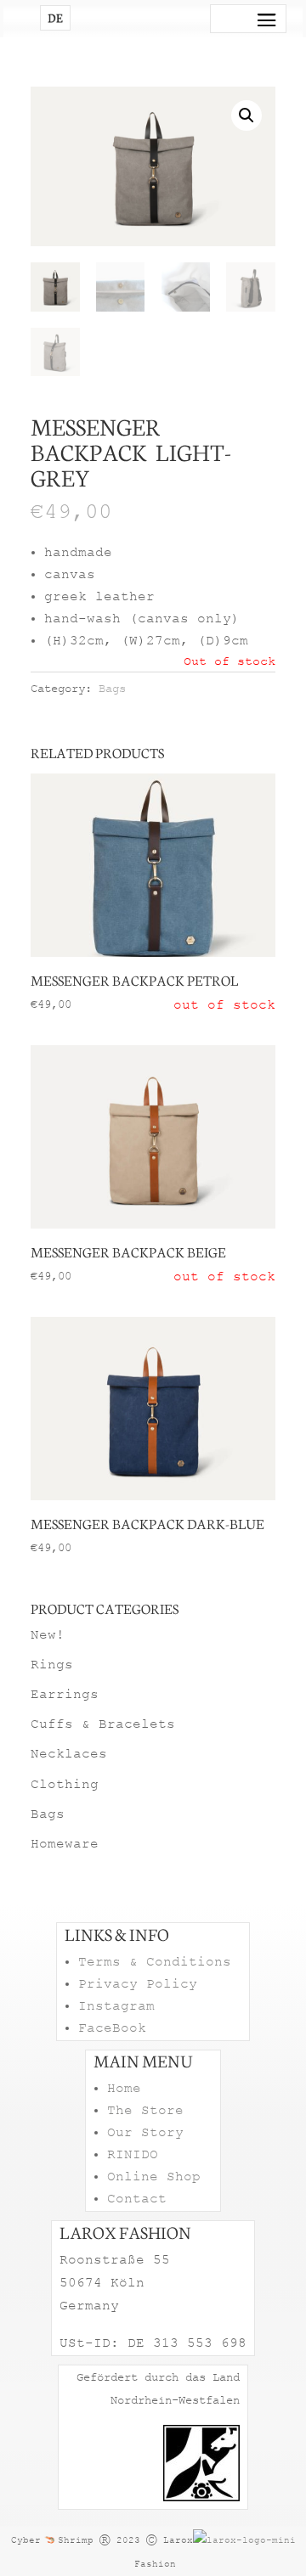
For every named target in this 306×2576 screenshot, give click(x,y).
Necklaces (69, 1754)
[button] (246, 115)
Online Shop (154, 2177)
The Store (145, 2111)
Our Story (145, 2133)
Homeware (65, 1844)
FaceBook (112, 2028)
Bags (112, 689)
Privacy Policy (138, 1984)
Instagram (116, 2006)
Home (124, 2089)
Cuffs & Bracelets (103, 1724)
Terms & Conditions (155, 1962)
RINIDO (133, 2155)
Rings (52, 1665)
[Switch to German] (55, 18)
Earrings (65, 1695)
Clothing (65, 1785)
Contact (137, 2199)
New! (48, 1635)
